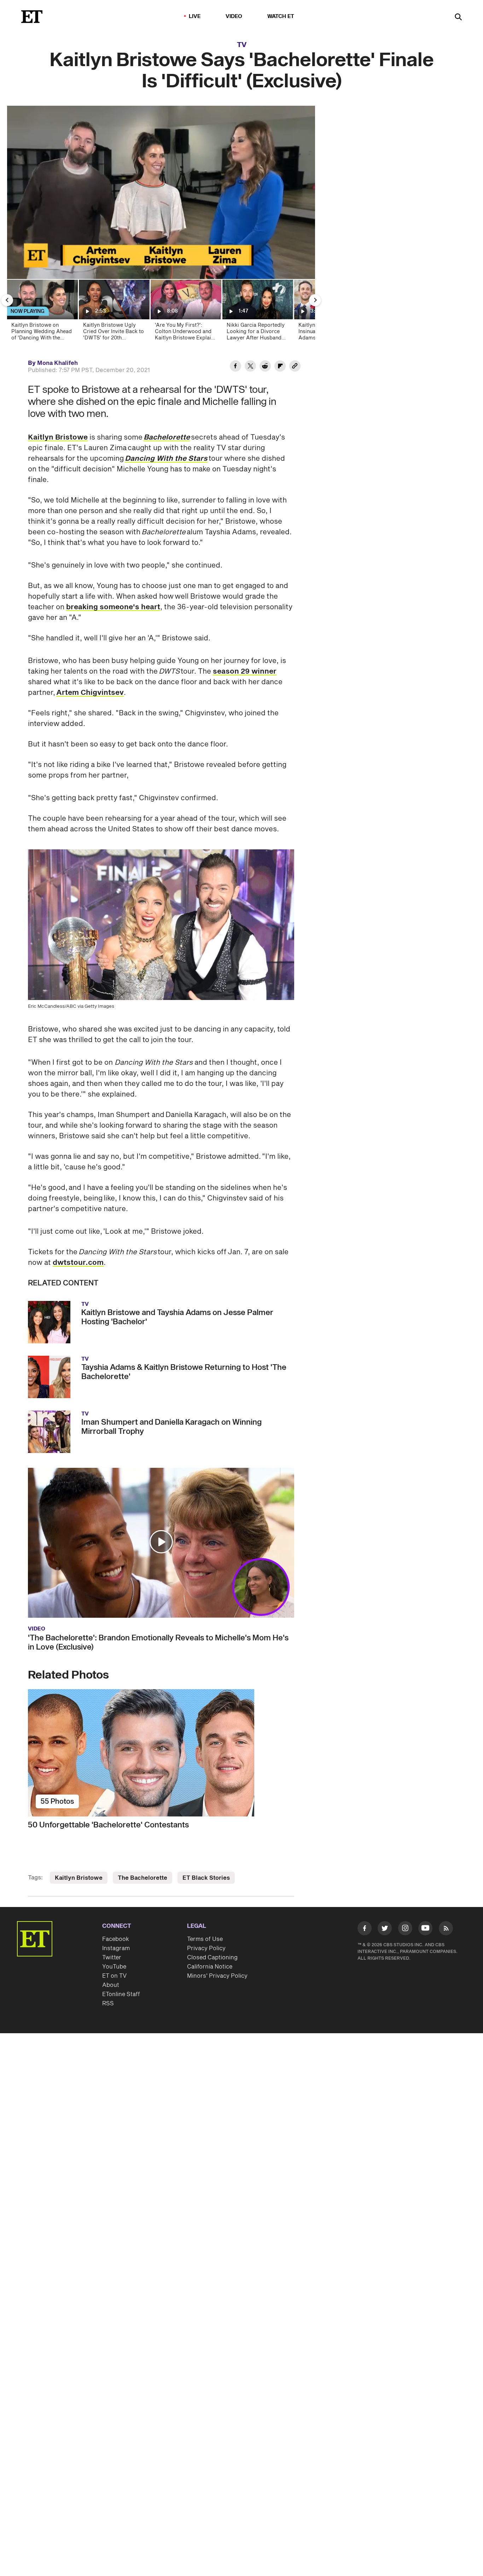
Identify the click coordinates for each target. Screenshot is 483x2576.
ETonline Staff (121, 1994)
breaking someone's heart (113, 607)
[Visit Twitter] (385, 1930)
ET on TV (114, 1976)
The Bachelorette (142, 1878)
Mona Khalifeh (57, 363)
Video (234, 16)
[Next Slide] (315, 300)
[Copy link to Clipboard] (295, 367)
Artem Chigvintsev (90, 693)
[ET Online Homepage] (32, 17)
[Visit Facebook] (365, 1930)
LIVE (195, 16)
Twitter (112, 1958)
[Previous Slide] (7, 300)
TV (242, 45)
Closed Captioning (212, 1958)
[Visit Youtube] (425, 1928)
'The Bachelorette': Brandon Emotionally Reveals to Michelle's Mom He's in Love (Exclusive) (158, 1642)
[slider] (161, 258)
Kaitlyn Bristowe (58, 437)
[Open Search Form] (458, 18)
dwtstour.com (78, 1263)
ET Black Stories (206, 1878)
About (111, 1985)
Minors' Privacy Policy (217, 1976)
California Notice (210, 1967)
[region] (161, 192)
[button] (20, 269)
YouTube (114, 1967)
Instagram (116, 1948)
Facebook (116, 1939)
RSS (108, 2004)
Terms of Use (205, 1939)
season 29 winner (245, 671)
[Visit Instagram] (405, 1930)
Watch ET (281, 16)
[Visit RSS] (446, 1930)
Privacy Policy (206, 1948)
